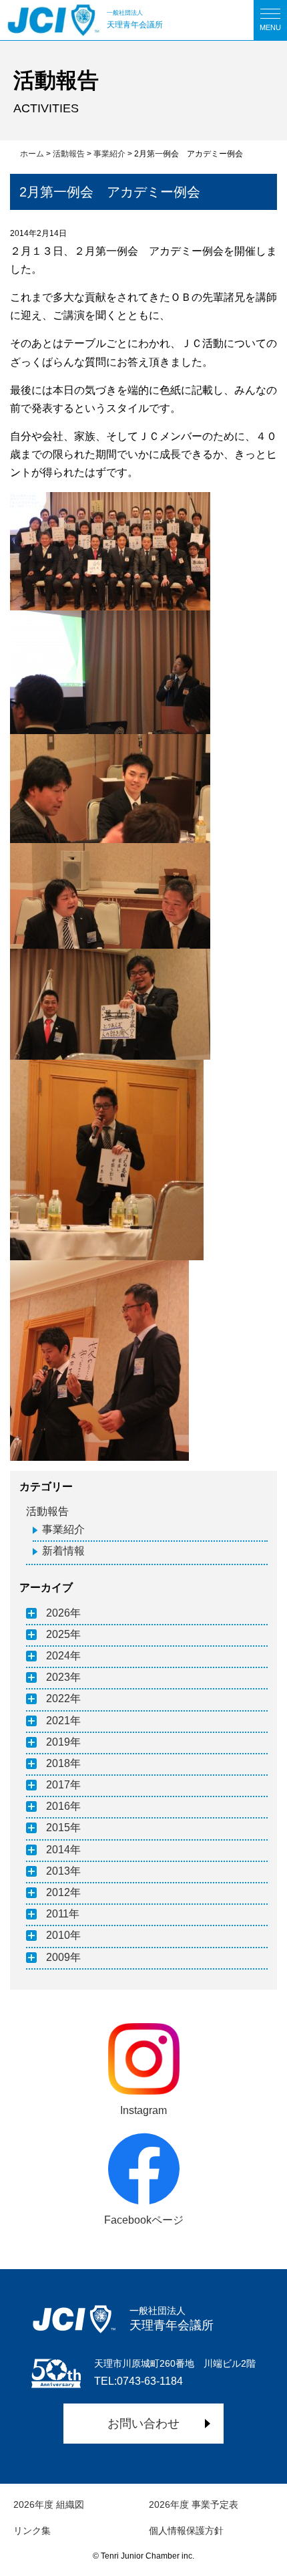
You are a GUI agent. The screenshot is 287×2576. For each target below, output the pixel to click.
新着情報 (63, 1551)
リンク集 (32, 2531)
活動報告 (47, 1511)
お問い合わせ (143, 2424)
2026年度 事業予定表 (194, 2504)
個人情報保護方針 (186, 2531)
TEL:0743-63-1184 (138, 2381)
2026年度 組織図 (49, 2504)
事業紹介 (63, 1529)
